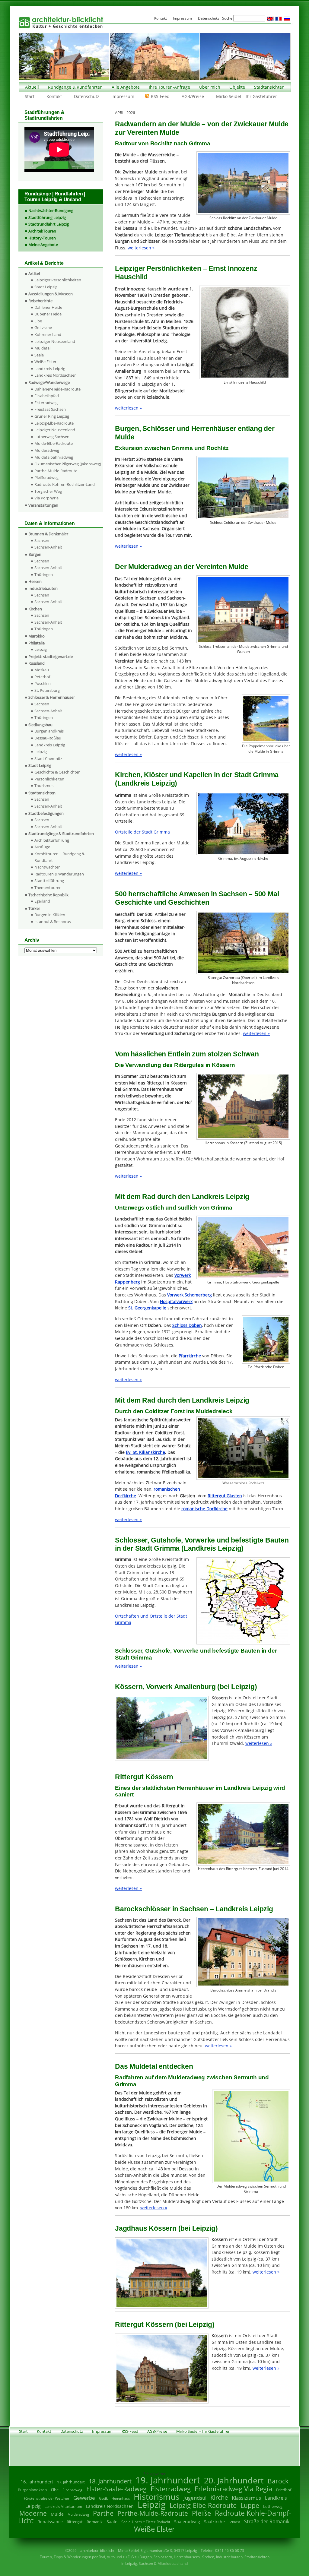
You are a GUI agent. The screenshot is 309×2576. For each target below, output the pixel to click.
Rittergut (75, 2522)
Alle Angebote (126, 87)
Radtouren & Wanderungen (59, 874)
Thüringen (44, 574)
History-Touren (42, 238)
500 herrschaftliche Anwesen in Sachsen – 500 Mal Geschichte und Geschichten (197, 898)
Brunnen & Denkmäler (48, 534)
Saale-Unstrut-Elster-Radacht (146, 2522)
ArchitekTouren (42, 231)
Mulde (57, 2514)
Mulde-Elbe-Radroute (54, 443)
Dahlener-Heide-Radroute (57, 389)
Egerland (42, 901)
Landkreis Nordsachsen (56, 375)
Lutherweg (273, 2506)
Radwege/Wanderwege (49, 382)
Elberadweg (72, 2490)
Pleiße (201, 2513)
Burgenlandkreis (49, 731)
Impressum (123, 96)
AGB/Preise (193, 96)
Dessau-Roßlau (48, 738)
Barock (278, 2481)
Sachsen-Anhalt (48, 547)
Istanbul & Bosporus (53, 922)
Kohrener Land (48, 334)
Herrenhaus (121, 2498)
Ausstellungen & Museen (51, 294)
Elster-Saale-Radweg (116, 2489)
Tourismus (44, 786)
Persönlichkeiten (49, 779)
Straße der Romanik (267, 2521)
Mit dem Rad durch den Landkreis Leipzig (182, 1197)
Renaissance (50, 2522)
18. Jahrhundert (110, 2481)
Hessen (35, 581)
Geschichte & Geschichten (57, 772)
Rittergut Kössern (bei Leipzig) (165, 2324)
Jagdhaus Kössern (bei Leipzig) (166, 2228)
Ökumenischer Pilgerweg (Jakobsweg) (68, 464)
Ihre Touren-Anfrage (169, 87)
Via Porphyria (46, 498)
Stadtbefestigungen (46, 813)
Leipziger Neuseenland (55, 341)
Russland (37, 663)
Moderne (33, 2513)
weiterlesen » (141, 248)
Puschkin (43, 683)
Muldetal (42, 348)
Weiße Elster (45, 362)
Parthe (103, 2513)
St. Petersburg (47, 690)
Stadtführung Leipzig (47, 217)
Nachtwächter (47, 867)
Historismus (157, 2497)
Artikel (34, 274)
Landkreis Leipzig (50, 369)
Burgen (35, 554)
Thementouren (48, 888)
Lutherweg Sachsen (52, 437)
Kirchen (35, 609)
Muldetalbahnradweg (54, 457)
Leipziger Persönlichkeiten (58, 280)
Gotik (103, 2498)
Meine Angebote (43, 245)
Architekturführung (52, 840)
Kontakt (54, 96)
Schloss (234, 2522)
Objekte (237, 87)
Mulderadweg (47, 450)
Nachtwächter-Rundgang (51, 210)
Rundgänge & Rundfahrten (75, 87)
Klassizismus (246, 2498)
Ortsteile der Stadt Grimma (142, 832)
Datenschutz (87, 96)
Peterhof (42, 677)
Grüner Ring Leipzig (52, 416)
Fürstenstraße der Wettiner (47, 2498)
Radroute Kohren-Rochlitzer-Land (65, 484)
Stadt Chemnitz (48, 758)
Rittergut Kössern (144, 1777)
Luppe (250, 2505)
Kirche (219, 2497)
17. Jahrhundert (71, 2482)
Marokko (37, 636)
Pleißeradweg (46, 477)
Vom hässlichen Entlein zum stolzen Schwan (187, 1054)
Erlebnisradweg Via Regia (233, 2489)
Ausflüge (42, 847)
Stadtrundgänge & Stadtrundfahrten (61, 834)
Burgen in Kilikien (50, 915)
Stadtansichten (269, 87)
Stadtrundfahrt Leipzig (49, 224)
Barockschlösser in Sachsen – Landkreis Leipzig (194, 1909)
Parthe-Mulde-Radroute (56, 471)
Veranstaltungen (43, 505)
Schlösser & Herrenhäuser (52, 697)
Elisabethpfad (47, 396)
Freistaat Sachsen (50, 409)
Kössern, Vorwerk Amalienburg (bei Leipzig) (186, 1687)
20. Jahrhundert (234, 2480)
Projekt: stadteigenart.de (51, 657)
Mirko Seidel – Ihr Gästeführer (247, 96)
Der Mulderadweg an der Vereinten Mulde (182, 567)
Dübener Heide (48, 314)
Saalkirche (214, 2522)
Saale (39, 355)
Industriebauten (43, 588)
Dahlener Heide (48, 307)
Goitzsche (43, 328)
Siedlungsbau (40, 725)
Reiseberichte (40, 301)
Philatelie (37, 643)
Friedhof (284, 2490)
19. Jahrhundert (168, 2480)
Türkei (34, 908)
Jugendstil (195, 2498)
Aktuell (32, 87)
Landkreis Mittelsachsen (63, 2506)
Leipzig (41, 649)
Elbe (38, 321)
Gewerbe (84, 2498)
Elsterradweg (46, 403)
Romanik (95, 2522)
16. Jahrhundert (37, 2482)
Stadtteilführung (49, 881)
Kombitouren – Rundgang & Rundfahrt (59, 857)
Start (30, 96)
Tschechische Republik (48, 895)
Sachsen (42, 540)
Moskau (42, 670)
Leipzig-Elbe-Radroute (54, 423)
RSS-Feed (160, 96)
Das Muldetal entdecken (154, 2066)
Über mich (210, 87)
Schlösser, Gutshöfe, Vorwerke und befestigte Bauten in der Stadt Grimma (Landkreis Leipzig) (202, 1544)
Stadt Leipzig (46, 287)
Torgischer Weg (48, 491)
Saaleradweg (187, 2522)
